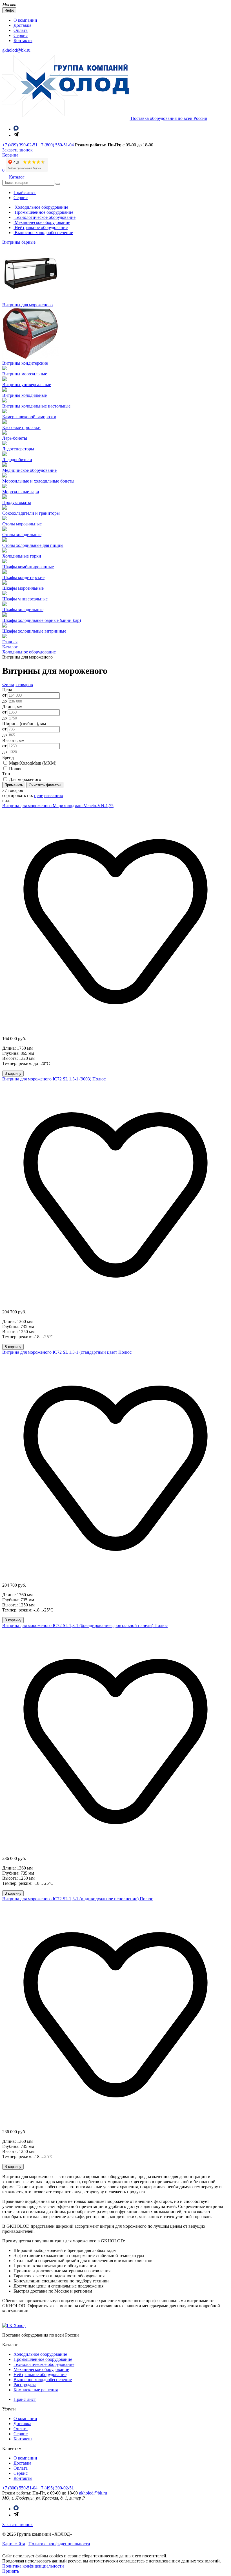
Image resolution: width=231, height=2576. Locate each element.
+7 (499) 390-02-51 (20, 145)
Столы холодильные (22, 535)
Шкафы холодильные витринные (34, 631)
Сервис (21, 35)
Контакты (23, 40)
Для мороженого (25, 779)
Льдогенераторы (18, 449)
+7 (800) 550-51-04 (56, 145)
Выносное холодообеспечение (43, 233)
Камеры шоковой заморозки (29, 417)
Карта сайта (14, 2544)
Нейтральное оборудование (41, 227)
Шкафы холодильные (23, 610)
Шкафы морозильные (23, 588)
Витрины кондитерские (25, 363)
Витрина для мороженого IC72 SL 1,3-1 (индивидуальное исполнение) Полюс (78, 1899)
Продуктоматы (17, 502)
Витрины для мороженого (27, 305)
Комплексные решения (36, 2390)
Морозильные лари (21, 492)
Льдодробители (17, 460)
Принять (11, 2571)
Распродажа (25, 2385)
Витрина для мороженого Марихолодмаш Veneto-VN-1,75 (58, 806)
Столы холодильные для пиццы (33, 545)
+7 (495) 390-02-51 (56, 2488)
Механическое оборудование (42, 222)
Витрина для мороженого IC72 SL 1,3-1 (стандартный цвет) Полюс (67, 1352)
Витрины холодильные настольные (36, 406)
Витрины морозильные (25, 374)
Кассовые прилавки (21, 427)
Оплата (21, 30)
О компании (25, 20)
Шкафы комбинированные (28, 567)
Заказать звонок (17, 2525)
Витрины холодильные (25, 395)
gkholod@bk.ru (16, 50)
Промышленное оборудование (43, 212)
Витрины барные (19, 242)
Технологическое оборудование (45, 217)
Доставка (22, 25)
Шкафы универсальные (25, 599)
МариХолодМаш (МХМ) (33, 763)
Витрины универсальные (27, 385)
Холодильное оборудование (41, 207)
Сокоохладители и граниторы (31, 513)
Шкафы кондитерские (23, 577)
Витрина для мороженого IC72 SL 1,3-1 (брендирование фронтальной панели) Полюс (85, 1625)
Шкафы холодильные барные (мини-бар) (42, 620)
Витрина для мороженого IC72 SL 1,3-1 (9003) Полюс (54, 1079)
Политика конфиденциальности (59, 2544)
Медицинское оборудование (29, 470)
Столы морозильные (22, 524)
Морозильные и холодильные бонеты (38, 481)
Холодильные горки (22, 556)
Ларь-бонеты (15, 438)
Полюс (16, 769)
